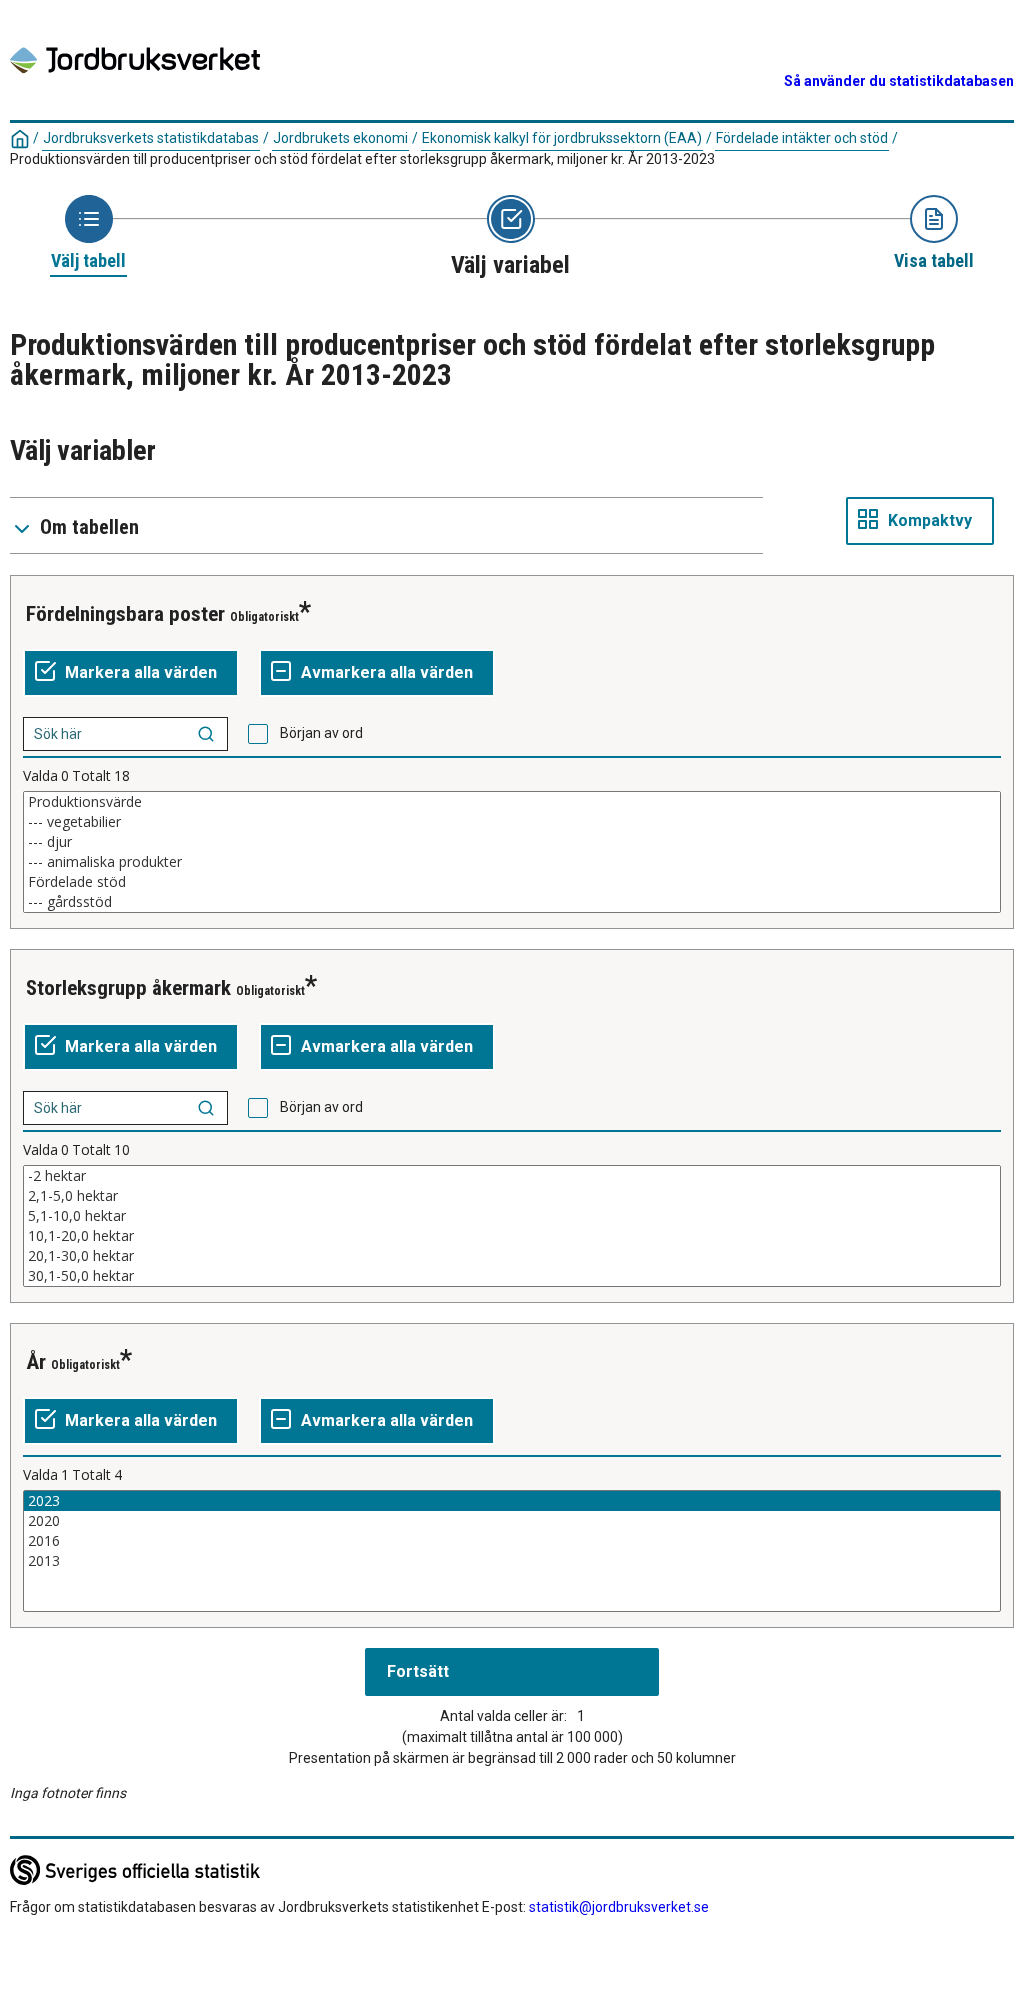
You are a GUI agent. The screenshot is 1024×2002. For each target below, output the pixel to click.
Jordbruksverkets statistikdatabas (151, 138)
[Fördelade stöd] (512, 882)
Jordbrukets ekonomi (340, 138)
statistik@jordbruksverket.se (619, 1907)
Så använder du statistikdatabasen (899, 81)
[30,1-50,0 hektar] (512, 1276)
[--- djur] (512, 842)
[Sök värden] (206, 734)
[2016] (512, 1541)
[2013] (512, 1561)
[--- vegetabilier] (512, 822)
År (36, 1362)
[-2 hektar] (512, 1176)
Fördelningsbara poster (125, 614)
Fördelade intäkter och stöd (802, 138)
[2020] (512, 1521)
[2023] (512, 1501)
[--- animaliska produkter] (512, 862)
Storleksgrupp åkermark (128, 988)
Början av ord (321, 733)
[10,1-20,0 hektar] (512, 1236)
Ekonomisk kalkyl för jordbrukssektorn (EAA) (562, 138)
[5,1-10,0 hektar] (512, 1216)
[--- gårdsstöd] (512, 902)
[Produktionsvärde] (512, 802)
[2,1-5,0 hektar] (512, 1196)
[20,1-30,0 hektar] (512, 1256)
